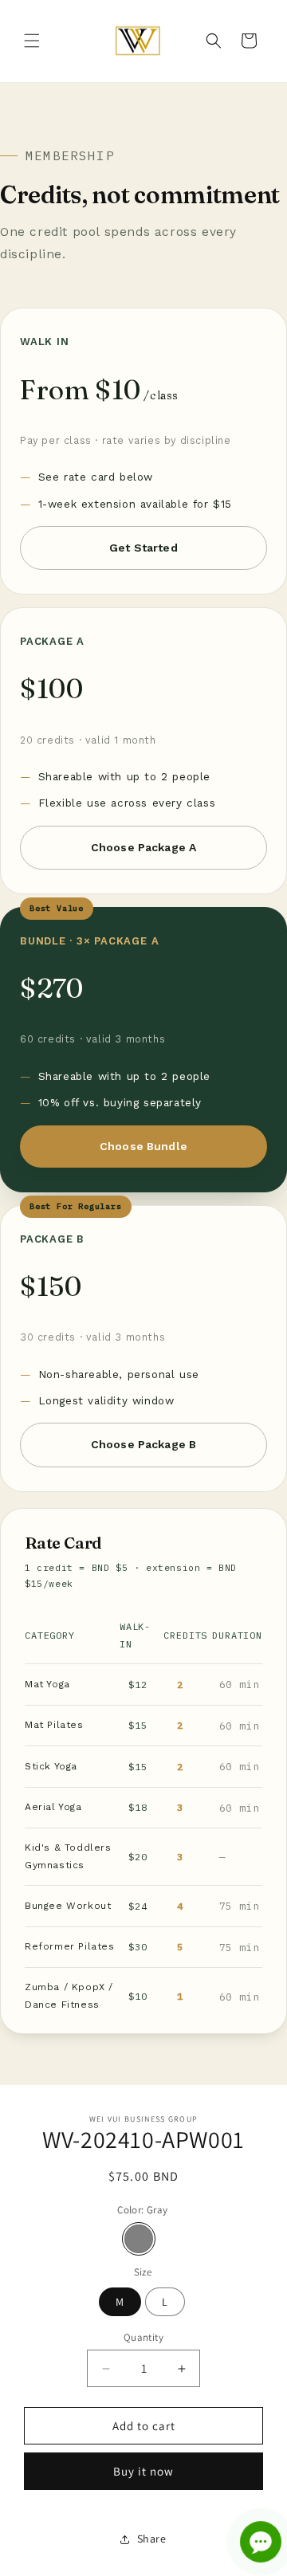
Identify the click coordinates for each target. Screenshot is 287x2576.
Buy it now (143, 2471)
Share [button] (152, 2539)
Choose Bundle (143, 1146)
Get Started (143, 548)
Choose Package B (143, 1444)
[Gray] (139, 2239)
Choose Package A (143, 847)
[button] (32, 41)
